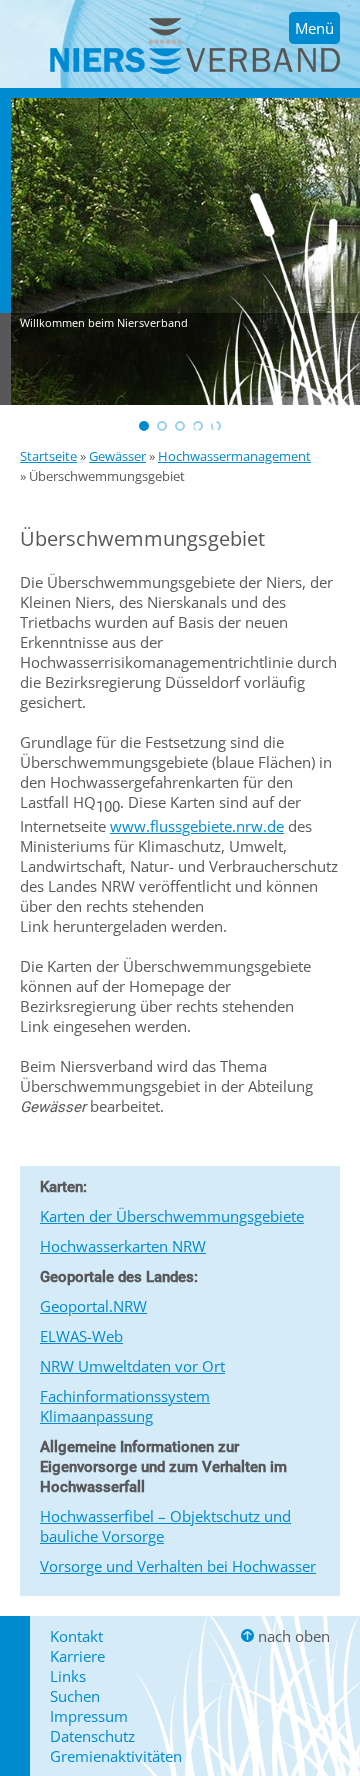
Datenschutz (92, 1736)
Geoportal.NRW (93, 1306)
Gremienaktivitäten (116, 1756)
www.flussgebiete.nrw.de (197, 826)
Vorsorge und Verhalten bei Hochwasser (178, 1566)
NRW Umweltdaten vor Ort (132, 1366)
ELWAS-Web (81, 1336)
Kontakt (76, 1636)
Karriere (77, 1656)
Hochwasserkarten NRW (123, 1246)
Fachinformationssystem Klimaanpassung (125, 1406)
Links (68, 1676)
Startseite (48, 456)
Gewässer (117, 456)
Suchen (75, 1696)
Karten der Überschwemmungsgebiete (172, 1216)
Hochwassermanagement (234, 456)
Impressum (89, 1716)
